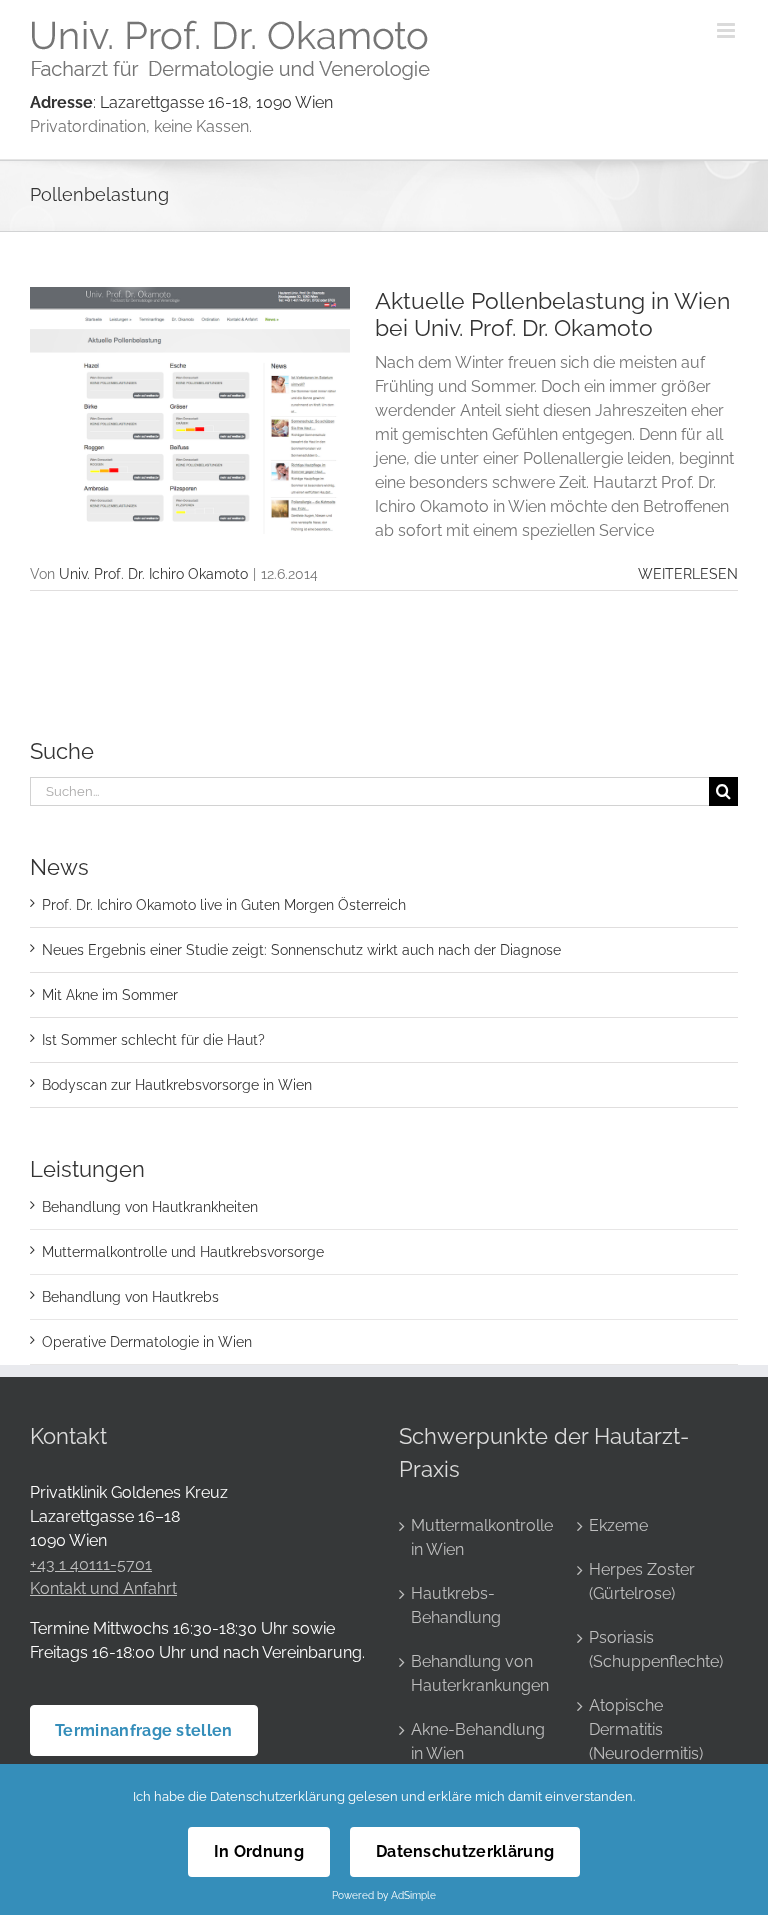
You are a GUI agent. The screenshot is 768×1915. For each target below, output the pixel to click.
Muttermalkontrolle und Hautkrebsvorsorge (183, 1252)
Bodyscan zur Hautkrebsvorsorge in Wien (177, 1085)
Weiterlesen (688, 574)
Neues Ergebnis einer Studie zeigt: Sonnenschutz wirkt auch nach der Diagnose (301, 950)
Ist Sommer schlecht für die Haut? (153, 1040)
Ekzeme (618, 1525)
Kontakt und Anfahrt (103, 1588)
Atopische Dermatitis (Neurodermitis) (646, 1729)
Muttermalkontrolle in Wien (481, 1537)
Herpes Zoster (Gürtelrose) (642, 1581)
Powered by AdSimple (384, 1895)
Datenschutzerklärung (277, 1796)
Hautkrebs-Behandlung (456, 1605)
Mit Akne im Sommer (110, 995)
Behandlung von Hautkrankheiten (150, 1207)
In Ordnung (259, 1851)
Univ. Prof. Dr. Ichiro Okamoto (153, 574)
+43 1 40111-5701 (91, 1564)
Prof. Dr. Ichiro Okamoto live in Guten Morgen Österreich (224, 905)
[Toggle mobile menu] (727, 30)
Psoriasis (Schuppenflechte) (656, 1649)
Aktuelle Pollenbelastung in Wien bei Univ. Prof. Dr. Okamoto (552, 314)
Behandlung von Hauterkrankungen (480, 1673)
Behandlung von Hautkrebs (130, 1297)
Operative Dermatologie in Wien (147, 1342)
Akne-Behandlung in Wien (478, 1741)
